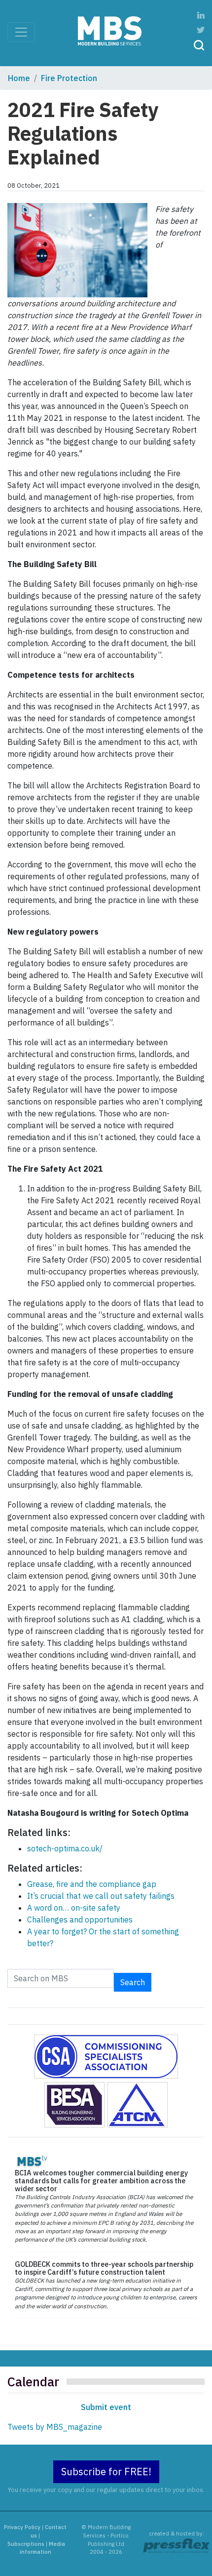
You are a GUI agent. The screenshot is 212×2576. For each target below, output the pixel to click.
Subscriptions (26, 2544)
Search (133, 1982)
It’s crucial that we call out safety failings (101, 1896)
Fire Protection (69, 78)
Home (19, 78)
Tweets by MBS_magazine (55, 2427)
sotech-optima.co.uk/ (65, 1848)
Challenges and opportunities (80, 1920)
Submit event (106, 2407)
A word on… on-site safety (74, 1908)
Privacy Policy (22, 2527)
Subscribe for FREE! (106, 2472)
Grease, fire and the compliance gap (92, 1884)
